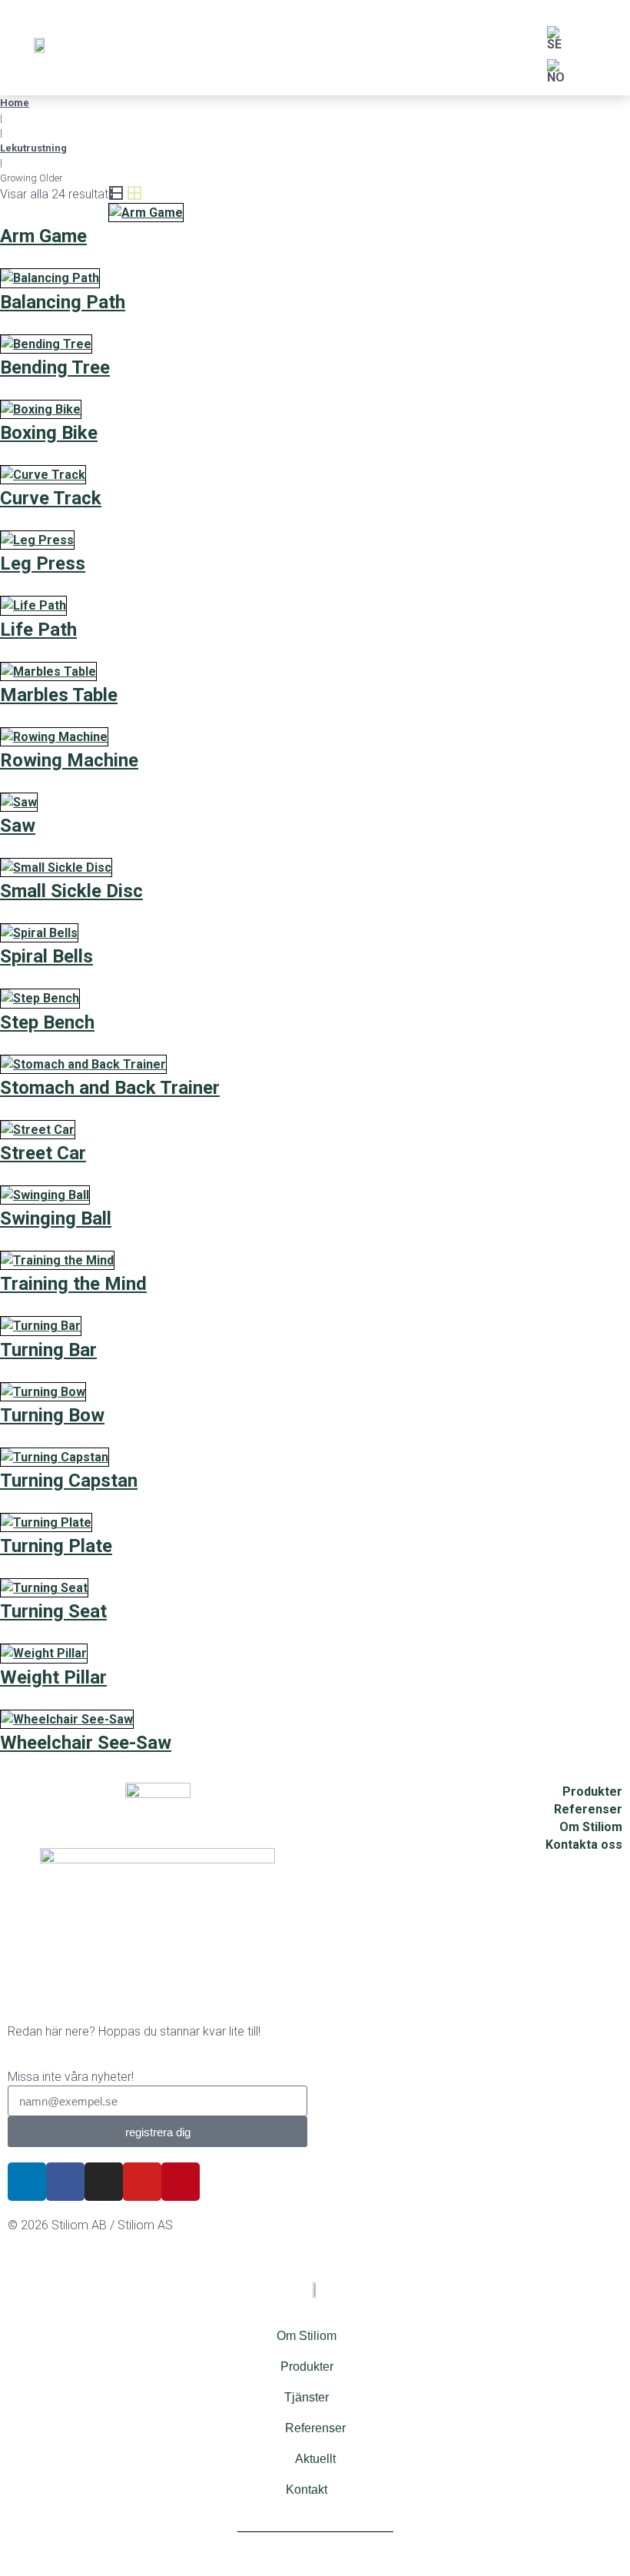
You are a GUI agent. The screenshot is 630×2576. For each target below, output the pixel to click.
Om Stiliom (307, 2336)
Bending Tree (55, 367)
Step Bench (47, 1022)
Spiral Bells (46, 956)
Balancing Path (63, 302)
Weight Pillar (53, 1677)
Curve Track (51, 498)
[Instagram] (104, 2182)
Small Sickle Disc (71, 891)
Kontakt (307, 2490)
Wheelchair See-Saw (86, 1743)
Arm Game (43, 236)
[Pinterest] (181, 2182)
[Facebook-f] (65, 2182)
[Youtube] (142, 2182)
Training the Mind (73, 1284)
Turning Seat (53, 1611)
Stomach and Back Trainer (110, 1088)
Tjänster (307, 2397)
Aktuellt (315, 2459)
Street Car (43, 1153)
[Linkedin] (27, 2182)
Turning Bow (52, 1415)
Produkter (307, 2367)
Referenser (315, 2428)
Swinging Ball (56, 1218)
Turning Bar (48, 1350)
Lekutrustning (33, 148)
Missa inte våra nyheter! (71, 2077)
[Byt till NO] (556, 72)
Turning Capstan (69, 1481)
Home (15, 103)
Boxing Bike (49, 433)
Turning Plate (56, 1546)
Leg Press (43, 563)
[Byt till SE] (554, 39)
